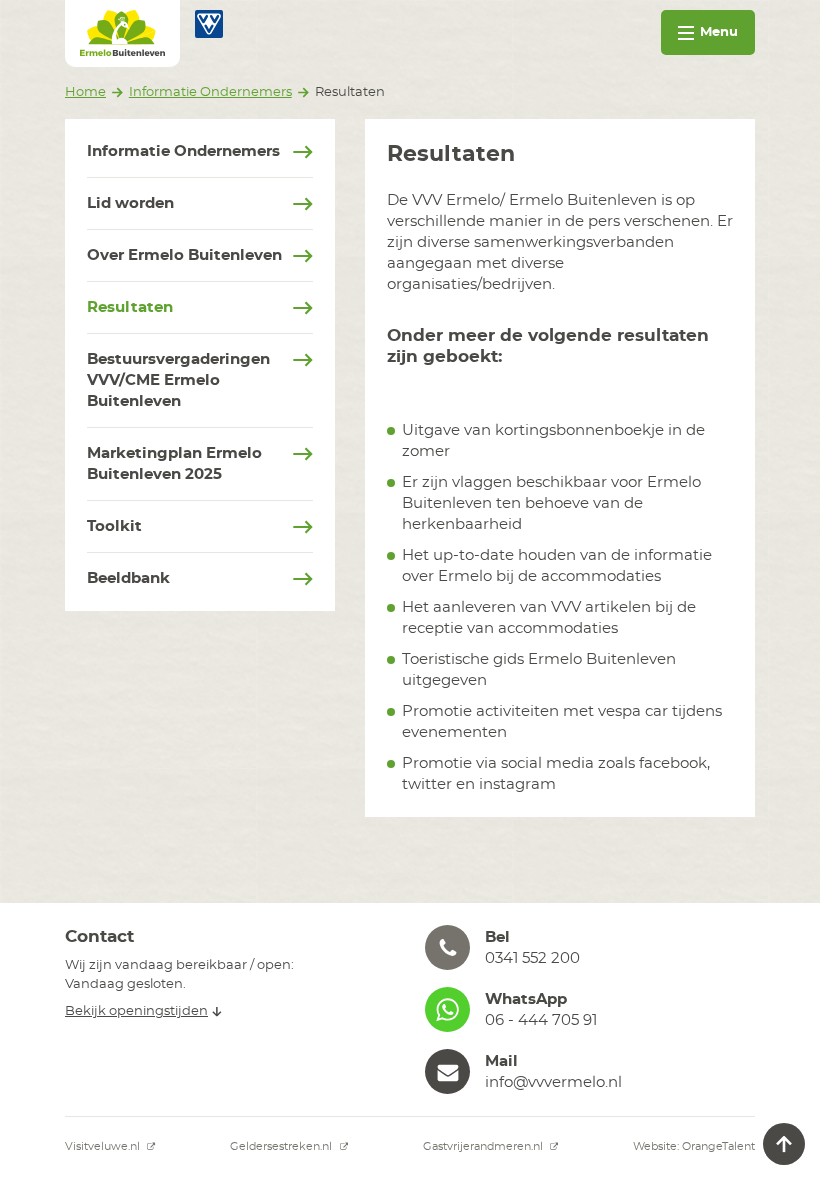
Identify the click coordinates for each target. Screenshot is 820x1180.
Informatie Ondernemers (183, 151)
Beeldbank (128, 578)
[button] (590, 947)
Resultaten (130, 307)
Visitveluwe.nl (104, 1146)
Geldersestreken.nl (282, 1146)
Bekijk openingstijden (136, 1011)
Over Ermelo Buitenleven (184, 255)
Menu (719, 32)
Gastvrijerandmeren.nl (484, 1146)
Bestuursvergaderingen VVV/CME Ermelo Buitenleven (178, 380)
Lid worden (130, 203)
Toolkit (114, 526)
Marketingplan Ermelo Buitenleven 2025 (174, 464)
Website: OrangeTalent (694, 1146)
